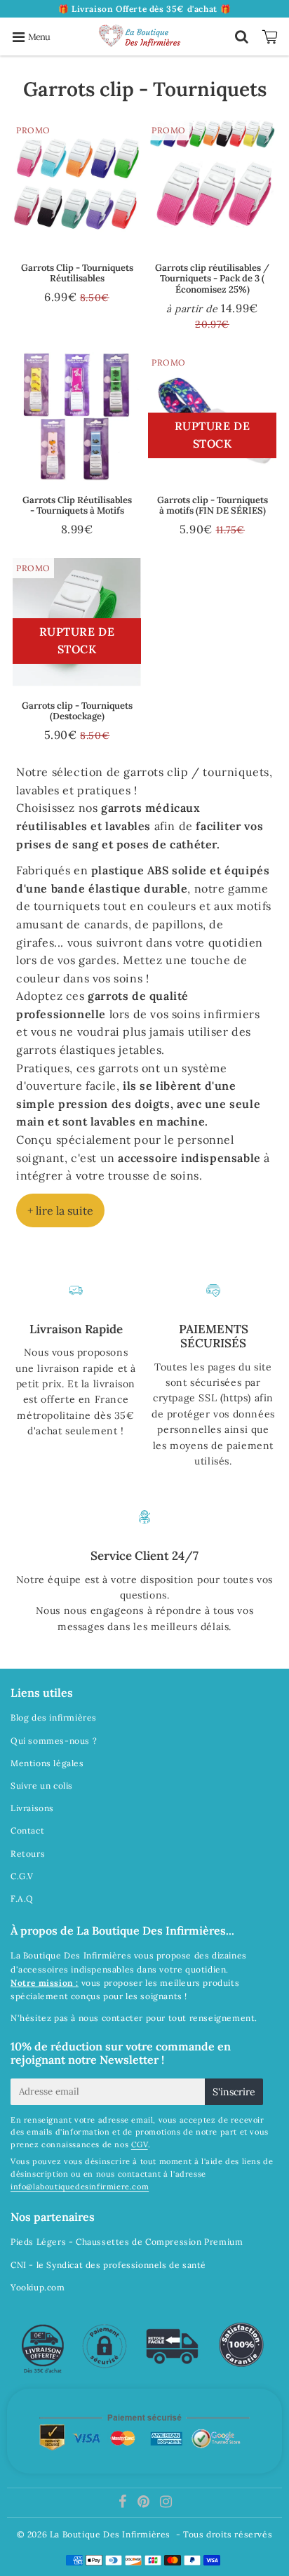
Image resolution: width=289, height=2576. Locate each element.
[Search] (242, 36)
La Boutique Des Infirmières (110, 2534)
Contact (27, 1830)
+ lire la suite (60, 1210)
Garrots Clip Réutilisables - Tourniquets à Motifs (77, 506)
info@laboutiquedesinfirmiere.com (80, 2187)
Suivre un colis (42, 1786)
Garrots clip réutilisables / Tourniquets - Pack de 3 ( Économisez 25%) (212, 279)
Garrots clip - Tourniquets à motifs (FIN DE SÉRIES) (213, 506)
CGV (140, 2144)
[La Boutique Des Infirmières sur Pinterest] (145, 2503)
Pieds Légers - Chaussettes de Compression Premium (127, 2242)
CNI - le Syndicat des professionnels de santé (108, 2265)
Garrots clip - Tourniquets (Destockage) (77, 711)
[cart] (272, 36)
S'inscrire (234, 2092)
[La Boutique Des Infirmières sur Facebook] (124, 2503)
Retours (28, 1854)
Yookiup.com (38, 2287)
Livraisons (32, 1808)
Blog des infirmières (54, 1717)
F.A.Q (22, 1898)
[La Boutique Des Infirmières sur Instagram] (166, 2503)
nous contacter (111, 2018)
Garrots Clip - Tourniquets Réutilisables (77, 273)
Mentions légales (47, 1763)
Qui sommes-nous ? (54, 1741)
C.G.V (22, 1876)
